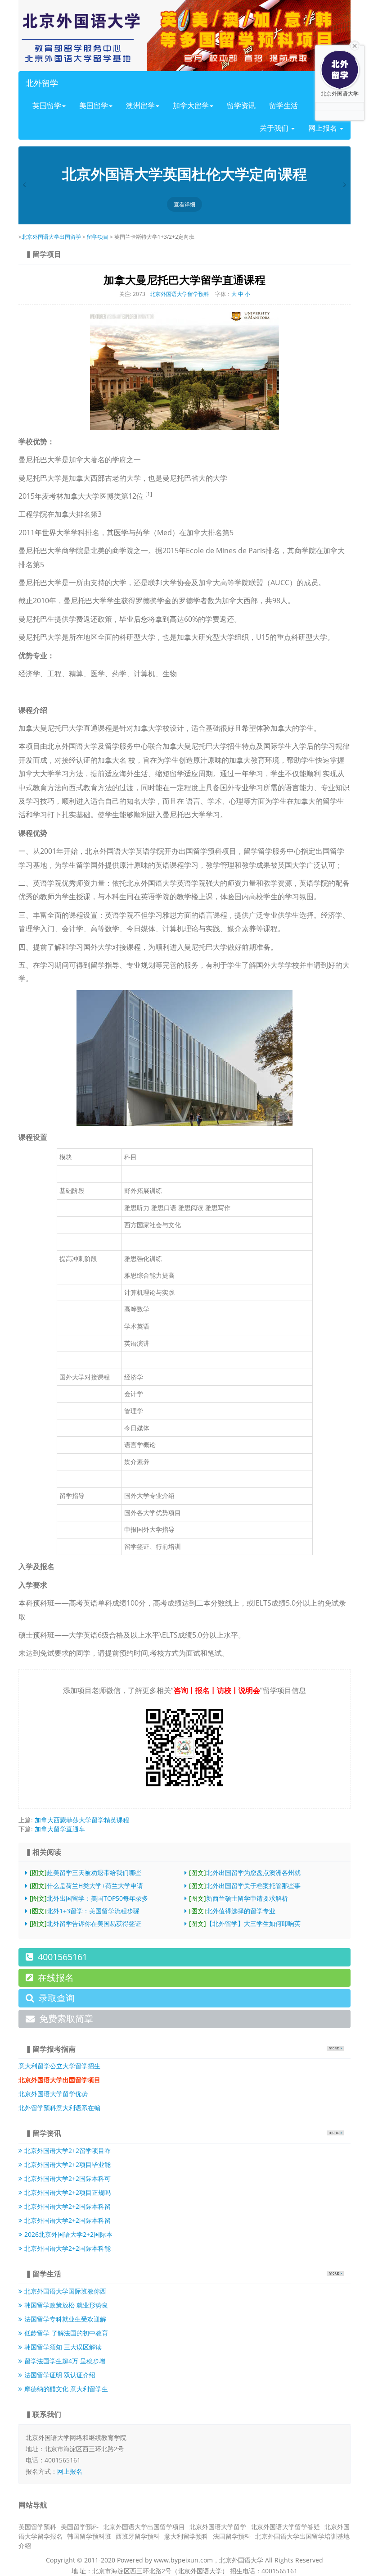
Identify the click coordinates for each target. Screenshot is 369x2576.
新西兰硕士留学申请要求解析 (238, 1898)
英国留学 (47, 105)
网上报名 (70, 2471)
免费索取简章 (66, 2018)
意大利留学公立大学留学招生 (59, 2066)
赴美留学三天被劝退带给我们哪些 (85, 1873)
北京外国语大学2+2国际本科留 (67, 2206)
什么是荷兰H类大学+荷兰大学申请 (86, 1886)
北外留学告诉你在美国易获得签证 (85, 1923)
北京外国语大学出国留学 (51, 237)
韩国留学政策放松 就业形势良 (66, 2305)
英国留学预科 (37, 2527)
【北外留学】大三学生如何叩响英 (245, 1923)
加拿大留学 (191, 105)
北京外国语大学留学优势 (53, 2094)
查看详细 (184, 204)
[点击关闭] (355, 45)
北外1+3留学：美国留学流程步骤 (85, 1911)
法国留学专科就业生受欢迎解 (65, 2319)
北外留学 (42, 83)
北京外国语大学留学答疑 (285, 2527)
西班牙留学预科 (138, 2536)
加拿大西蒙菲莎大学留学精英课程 (82, 1820)
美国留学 (94, 105)
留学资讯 (241, 105)
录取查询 (57, 1998)
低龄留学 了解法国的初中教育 (66, 2333)
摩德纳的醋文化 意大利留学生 (66, 2389)
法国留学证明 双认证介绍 (60, 2375)
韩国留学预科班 (89, 2536)
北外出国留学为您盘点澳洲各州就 (245, 1873)
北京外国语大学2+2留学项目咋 (67, 2150)
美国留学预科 (80, 2527)
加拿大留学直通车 (60, 1829)
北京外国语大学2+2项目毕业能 (67, 2164)
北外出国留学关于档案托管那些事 (245, 1886)
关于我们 (275, 128)
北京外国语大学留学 (218, 2527)
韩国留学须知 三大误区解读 (63, 2347)
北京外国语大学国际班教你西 (65, 2291)
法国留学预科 (232, 2536)
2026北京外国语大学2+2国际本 (68, 2234)
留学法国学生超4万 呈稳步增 (65, 2361)
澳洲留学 (140, 105)
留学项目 (98, 237)
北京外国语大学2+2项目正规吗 (67, 2192)
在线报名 (56, 1978)
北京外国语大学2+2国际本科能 (67, 2248)
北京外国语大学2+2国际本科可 (67, 2178)
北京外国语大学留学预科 (180, 294)
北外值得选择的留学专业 (232, 1911)
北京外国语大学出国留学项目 (144, 2527)
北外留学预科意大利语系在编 (59, 2108)
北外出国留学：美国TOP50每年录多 (89, 1898)
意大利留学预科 (186, 2536)
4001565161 (63, 1957)
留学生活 (283, 105)
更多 (335, 2048)
